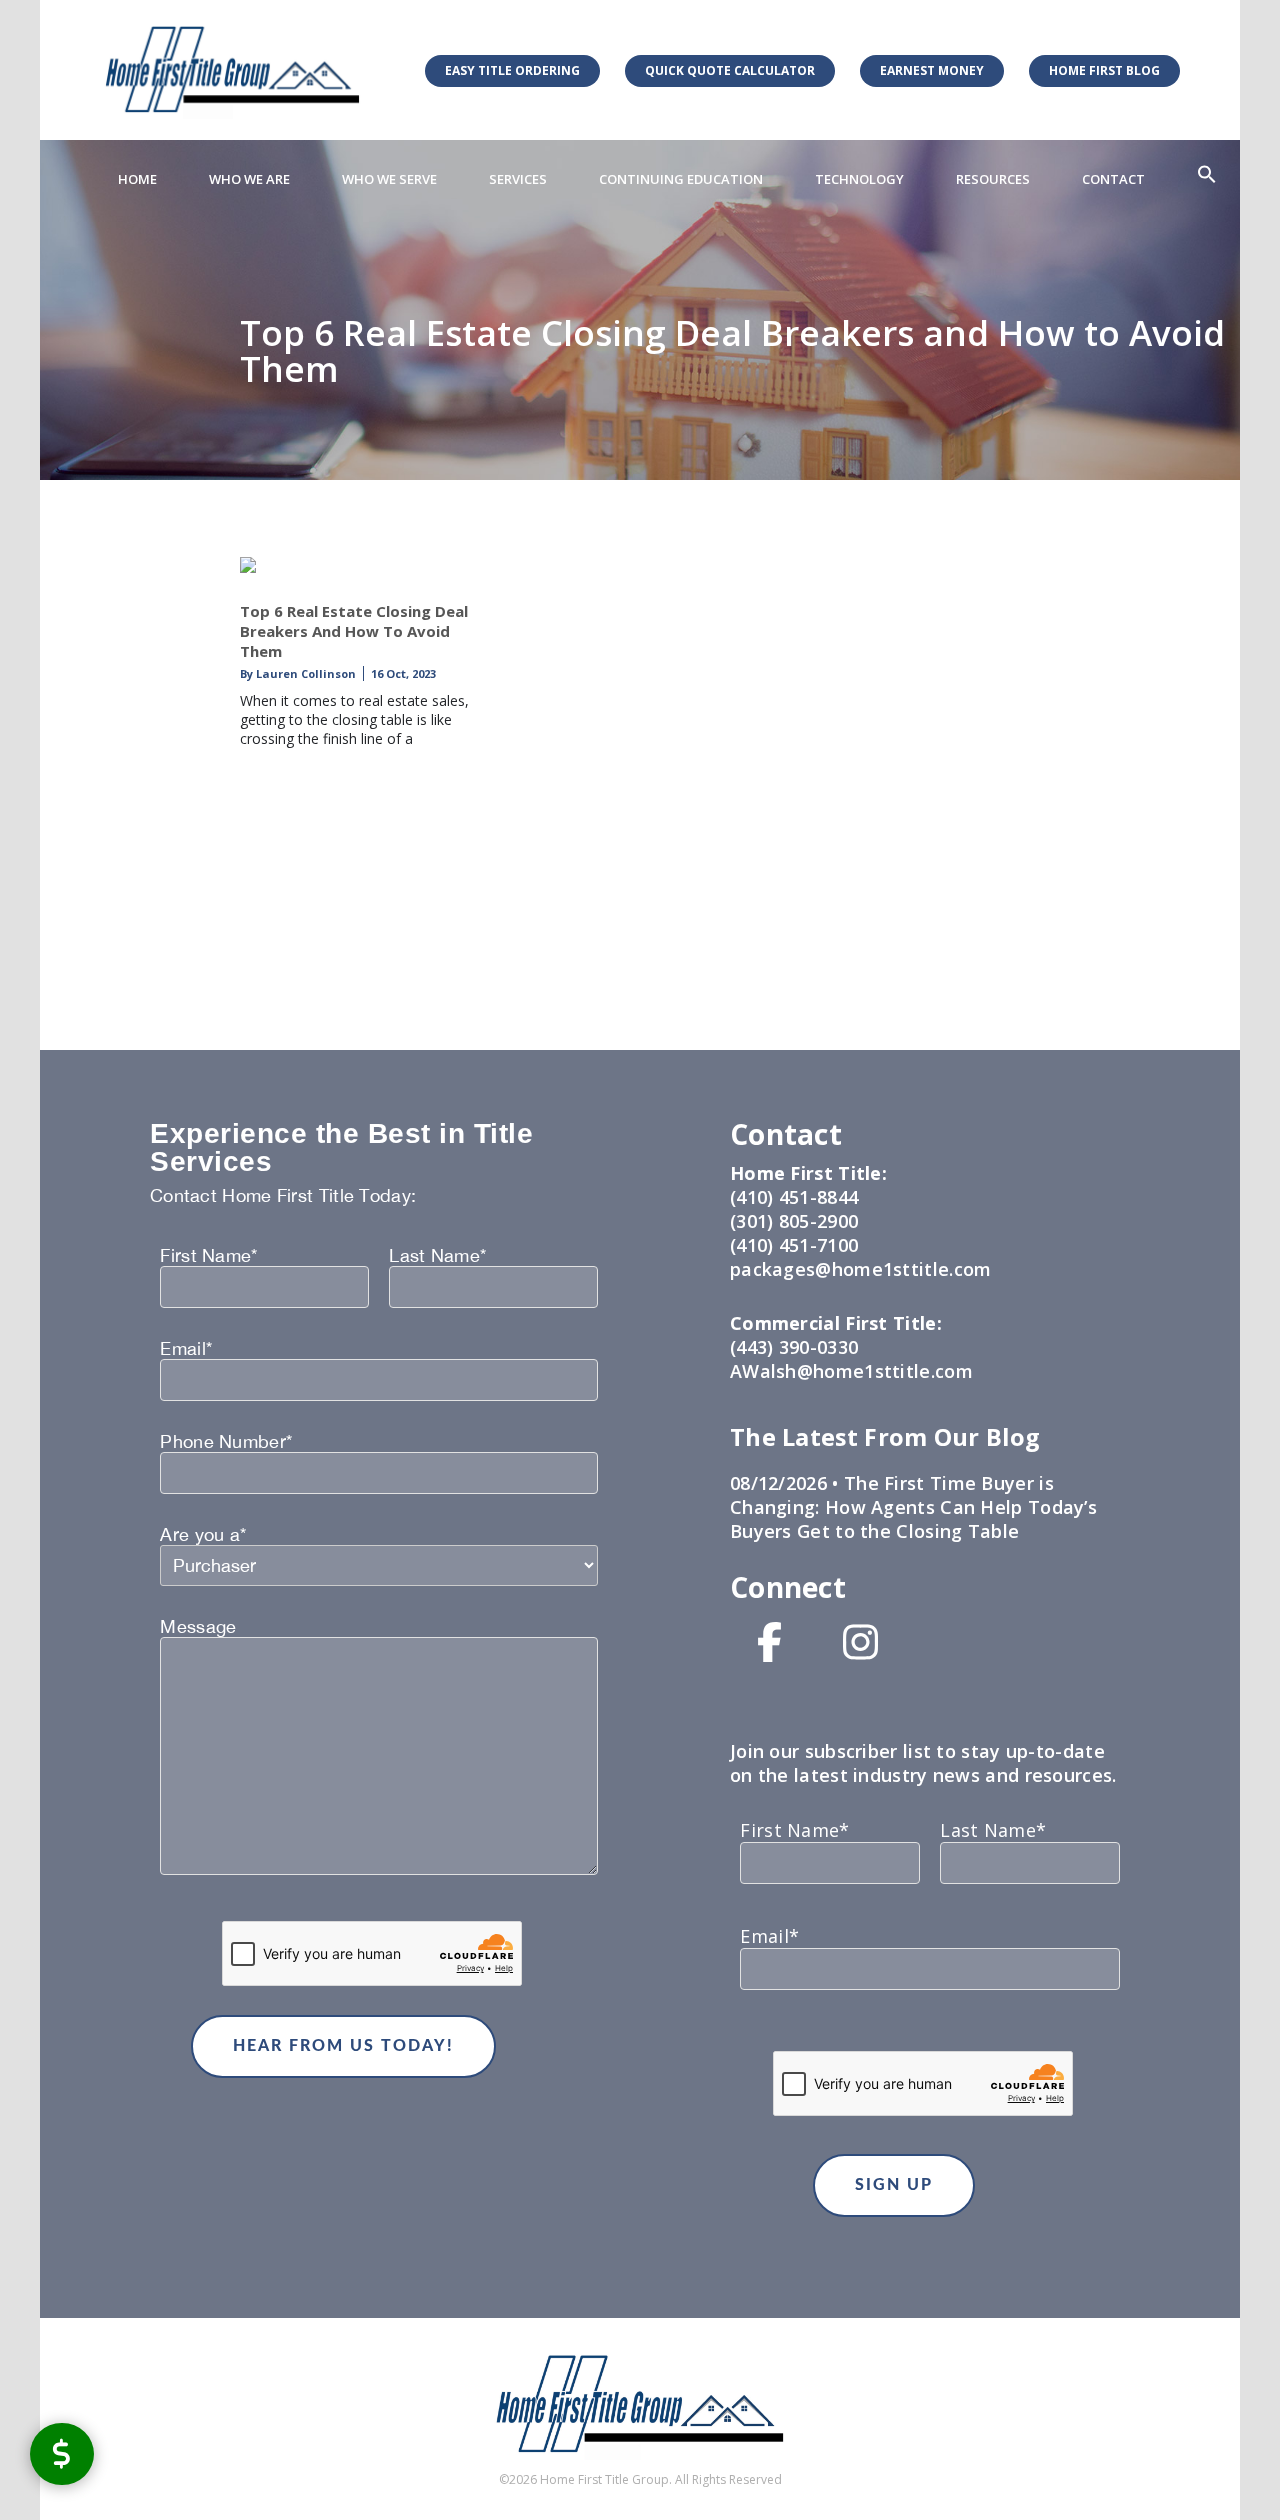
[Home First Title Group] (232, 69)
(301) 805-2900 (794, 1221)
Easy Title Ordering (512, 70)
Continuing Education (681, 179)
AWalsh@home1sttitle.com (851, 1371)
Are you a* (203, 1535)
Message (198, 1627)
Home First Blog (1104, 70)
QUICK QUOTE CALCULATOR (730, 70)
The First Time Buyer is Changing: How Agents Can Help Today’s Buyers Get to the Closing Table (913, 1507)
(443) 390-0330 (794, 1347)
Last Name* (437, 1256)
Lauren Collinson (304, 673)
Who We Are (249, 179)
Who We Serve (389, 179)
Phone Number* (226, 1442)
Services (518, 179)
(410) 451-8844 (794, 1197)
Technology (859, 179)
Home (137, 179)
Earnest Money (932, 70)
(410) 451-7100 (794, 1245)
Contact (1113, 179)
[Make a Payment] (62, 2453)
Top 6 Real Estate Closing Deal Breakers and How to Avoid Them (354, 631)
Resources (993, 179)
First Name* (208, 1256)
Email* (186, 1349)
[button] (1207, 175)
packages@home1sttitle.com (861, 1269)
